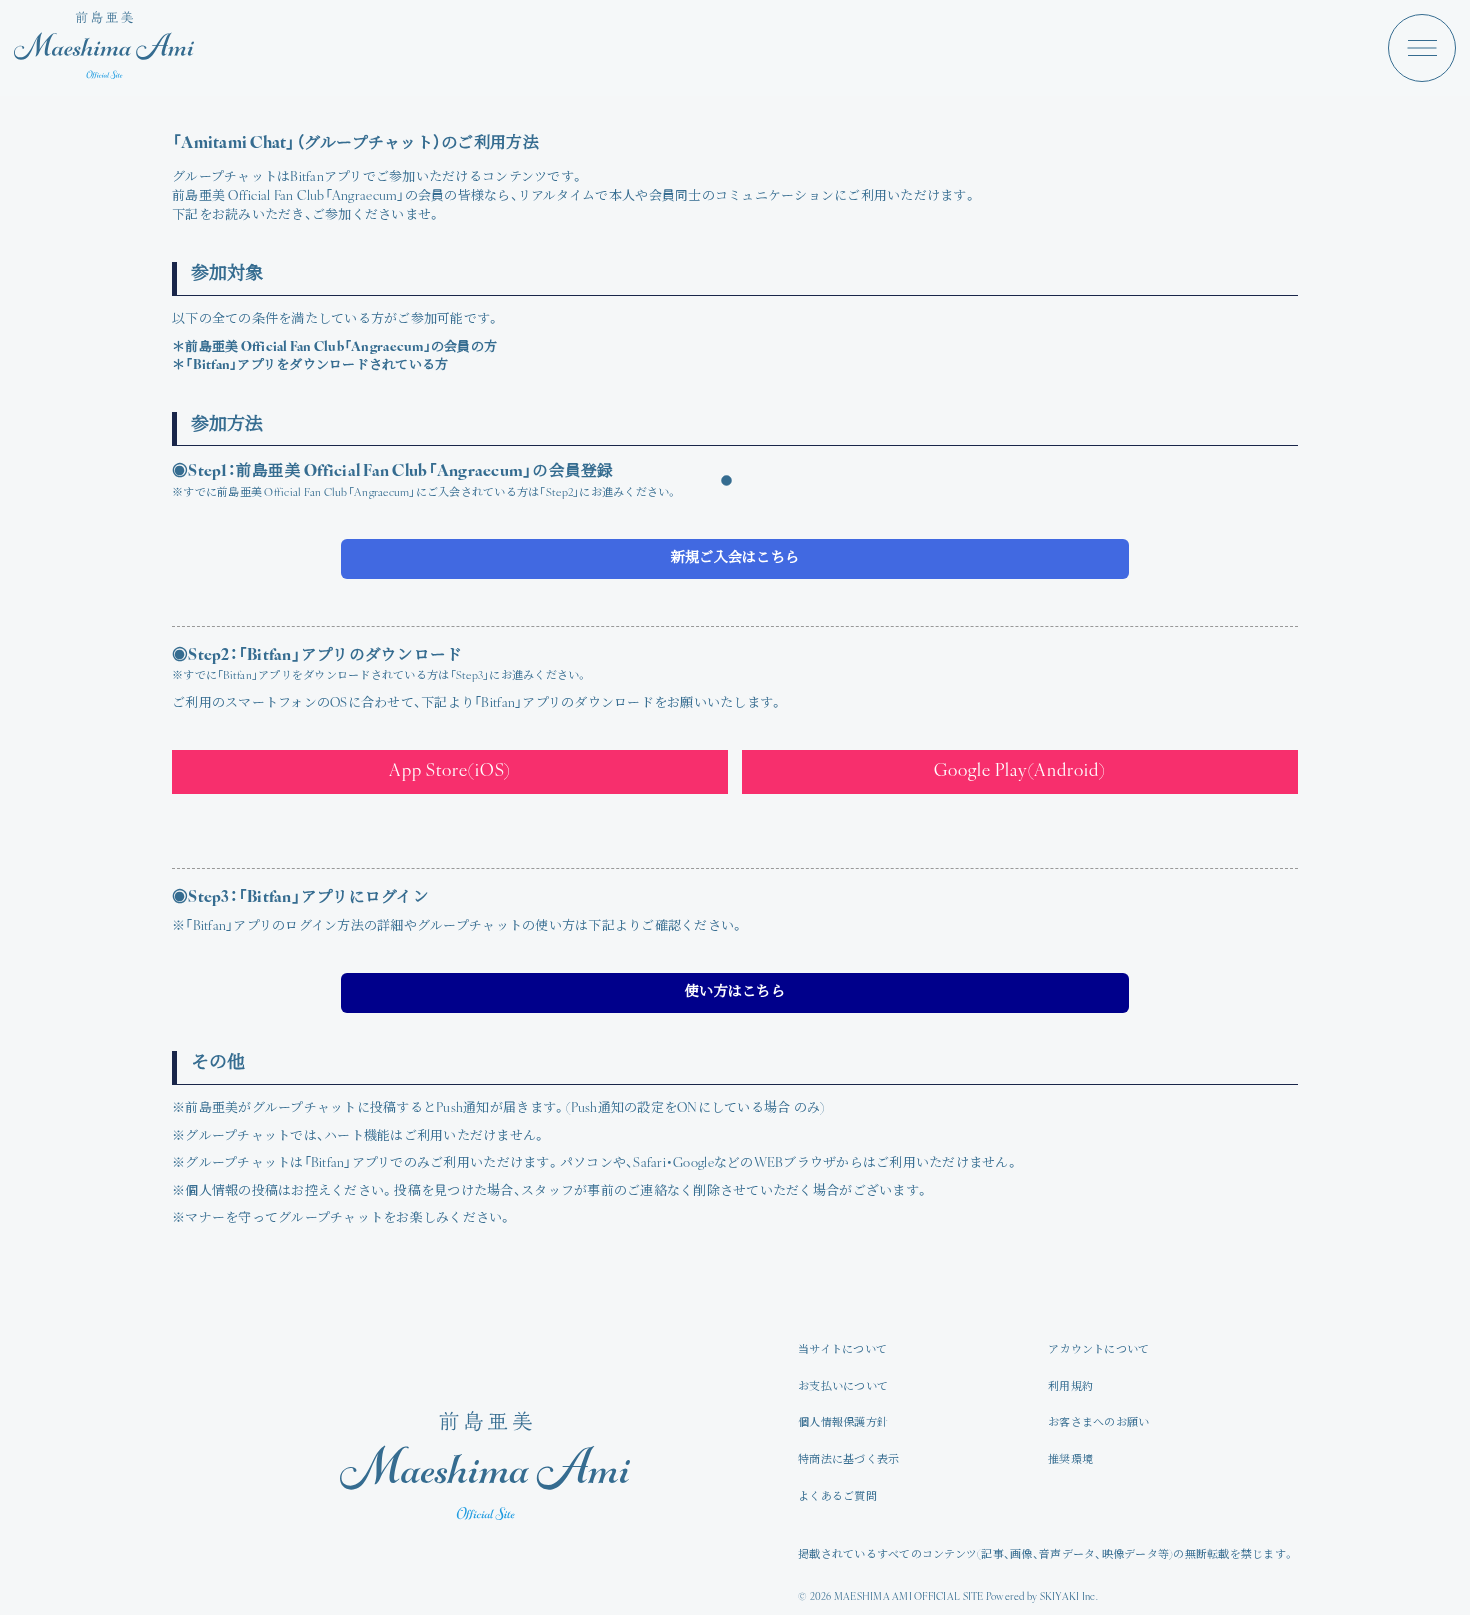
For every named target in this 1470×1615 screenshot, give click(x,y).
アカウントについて (1098, 1350)
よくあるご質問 (837, 1497)
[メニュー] (1422, 48)
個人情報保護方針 (843, 1423)
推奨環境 (1070, 1460)
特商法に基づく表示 (848, 1460)
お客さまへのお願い (1098, 1423)
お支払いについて (843, 1387)
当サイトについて (842, 1350)
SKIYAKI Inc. (1069, 1597)
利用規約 (1070, 1387)
